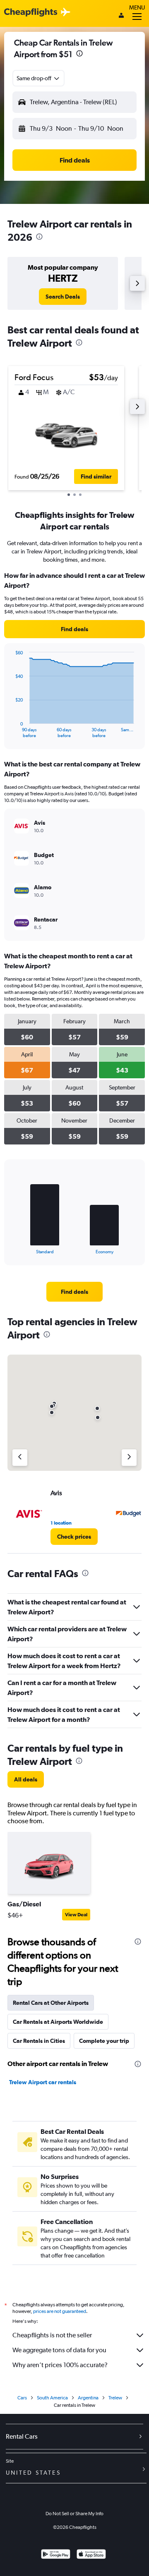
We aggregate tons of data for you (59, 2350)
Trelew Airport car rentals (43, 2082)
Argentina (88, 2398)
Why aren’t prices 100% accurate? (60, 2365)
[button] (79, 54)
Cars (22, 2398)
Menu (137, 7)
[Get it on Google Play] (56, 2555)
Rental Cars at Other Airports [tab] (51, 2003)
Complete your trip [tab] (104, 2041)
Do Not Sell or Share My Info (74, 2514)
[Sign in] (121, 16)
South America (52, 2398)
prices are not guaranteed (60, 2311)
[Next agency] (129, 1458)
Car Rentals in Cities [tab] (39, 2041)
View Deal (76, 1915)
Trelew (115, 2398)
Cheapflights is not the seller (52, 2335)
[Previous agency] (20, 1458)
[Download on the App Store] (91, 2555)
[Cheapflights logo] (31, 13)
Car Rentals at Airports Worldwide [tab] (58, 2022)
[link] (63, 297)
